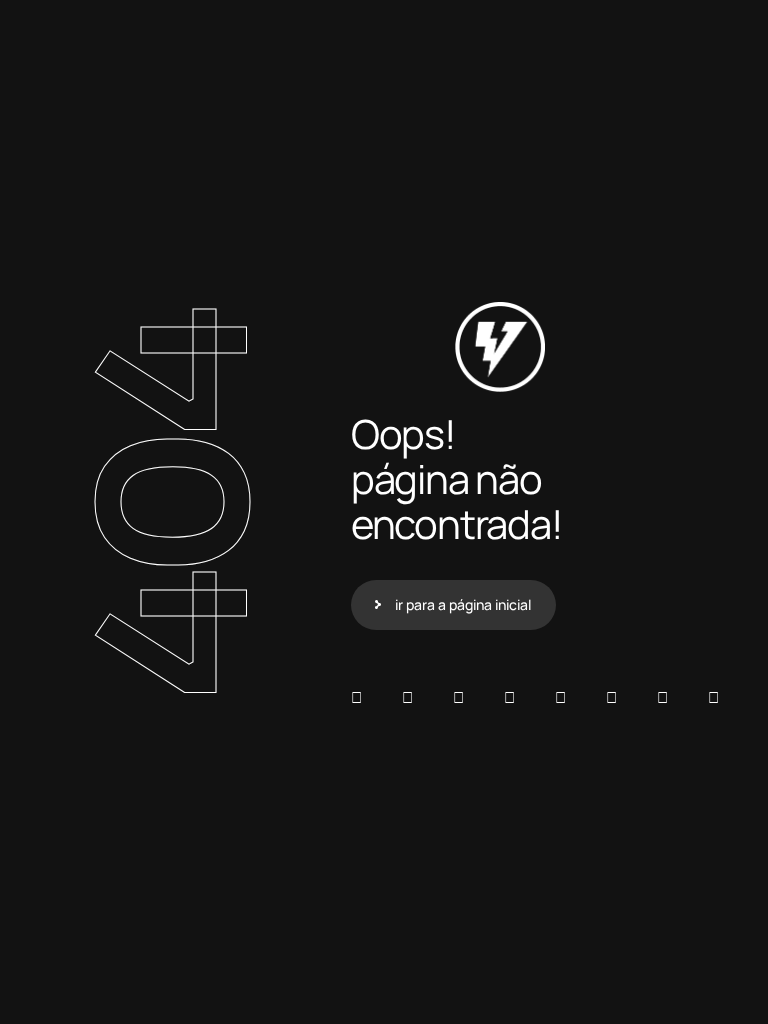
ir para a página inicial (463, 604)
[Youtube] (713, 697)
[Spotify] (407, 697)
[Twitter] (662, 697)
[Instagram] (560, 697)
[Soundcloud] (356, 697)
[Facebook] (458, 697)
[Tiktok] (611, 697)
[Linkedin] (509, 697)
